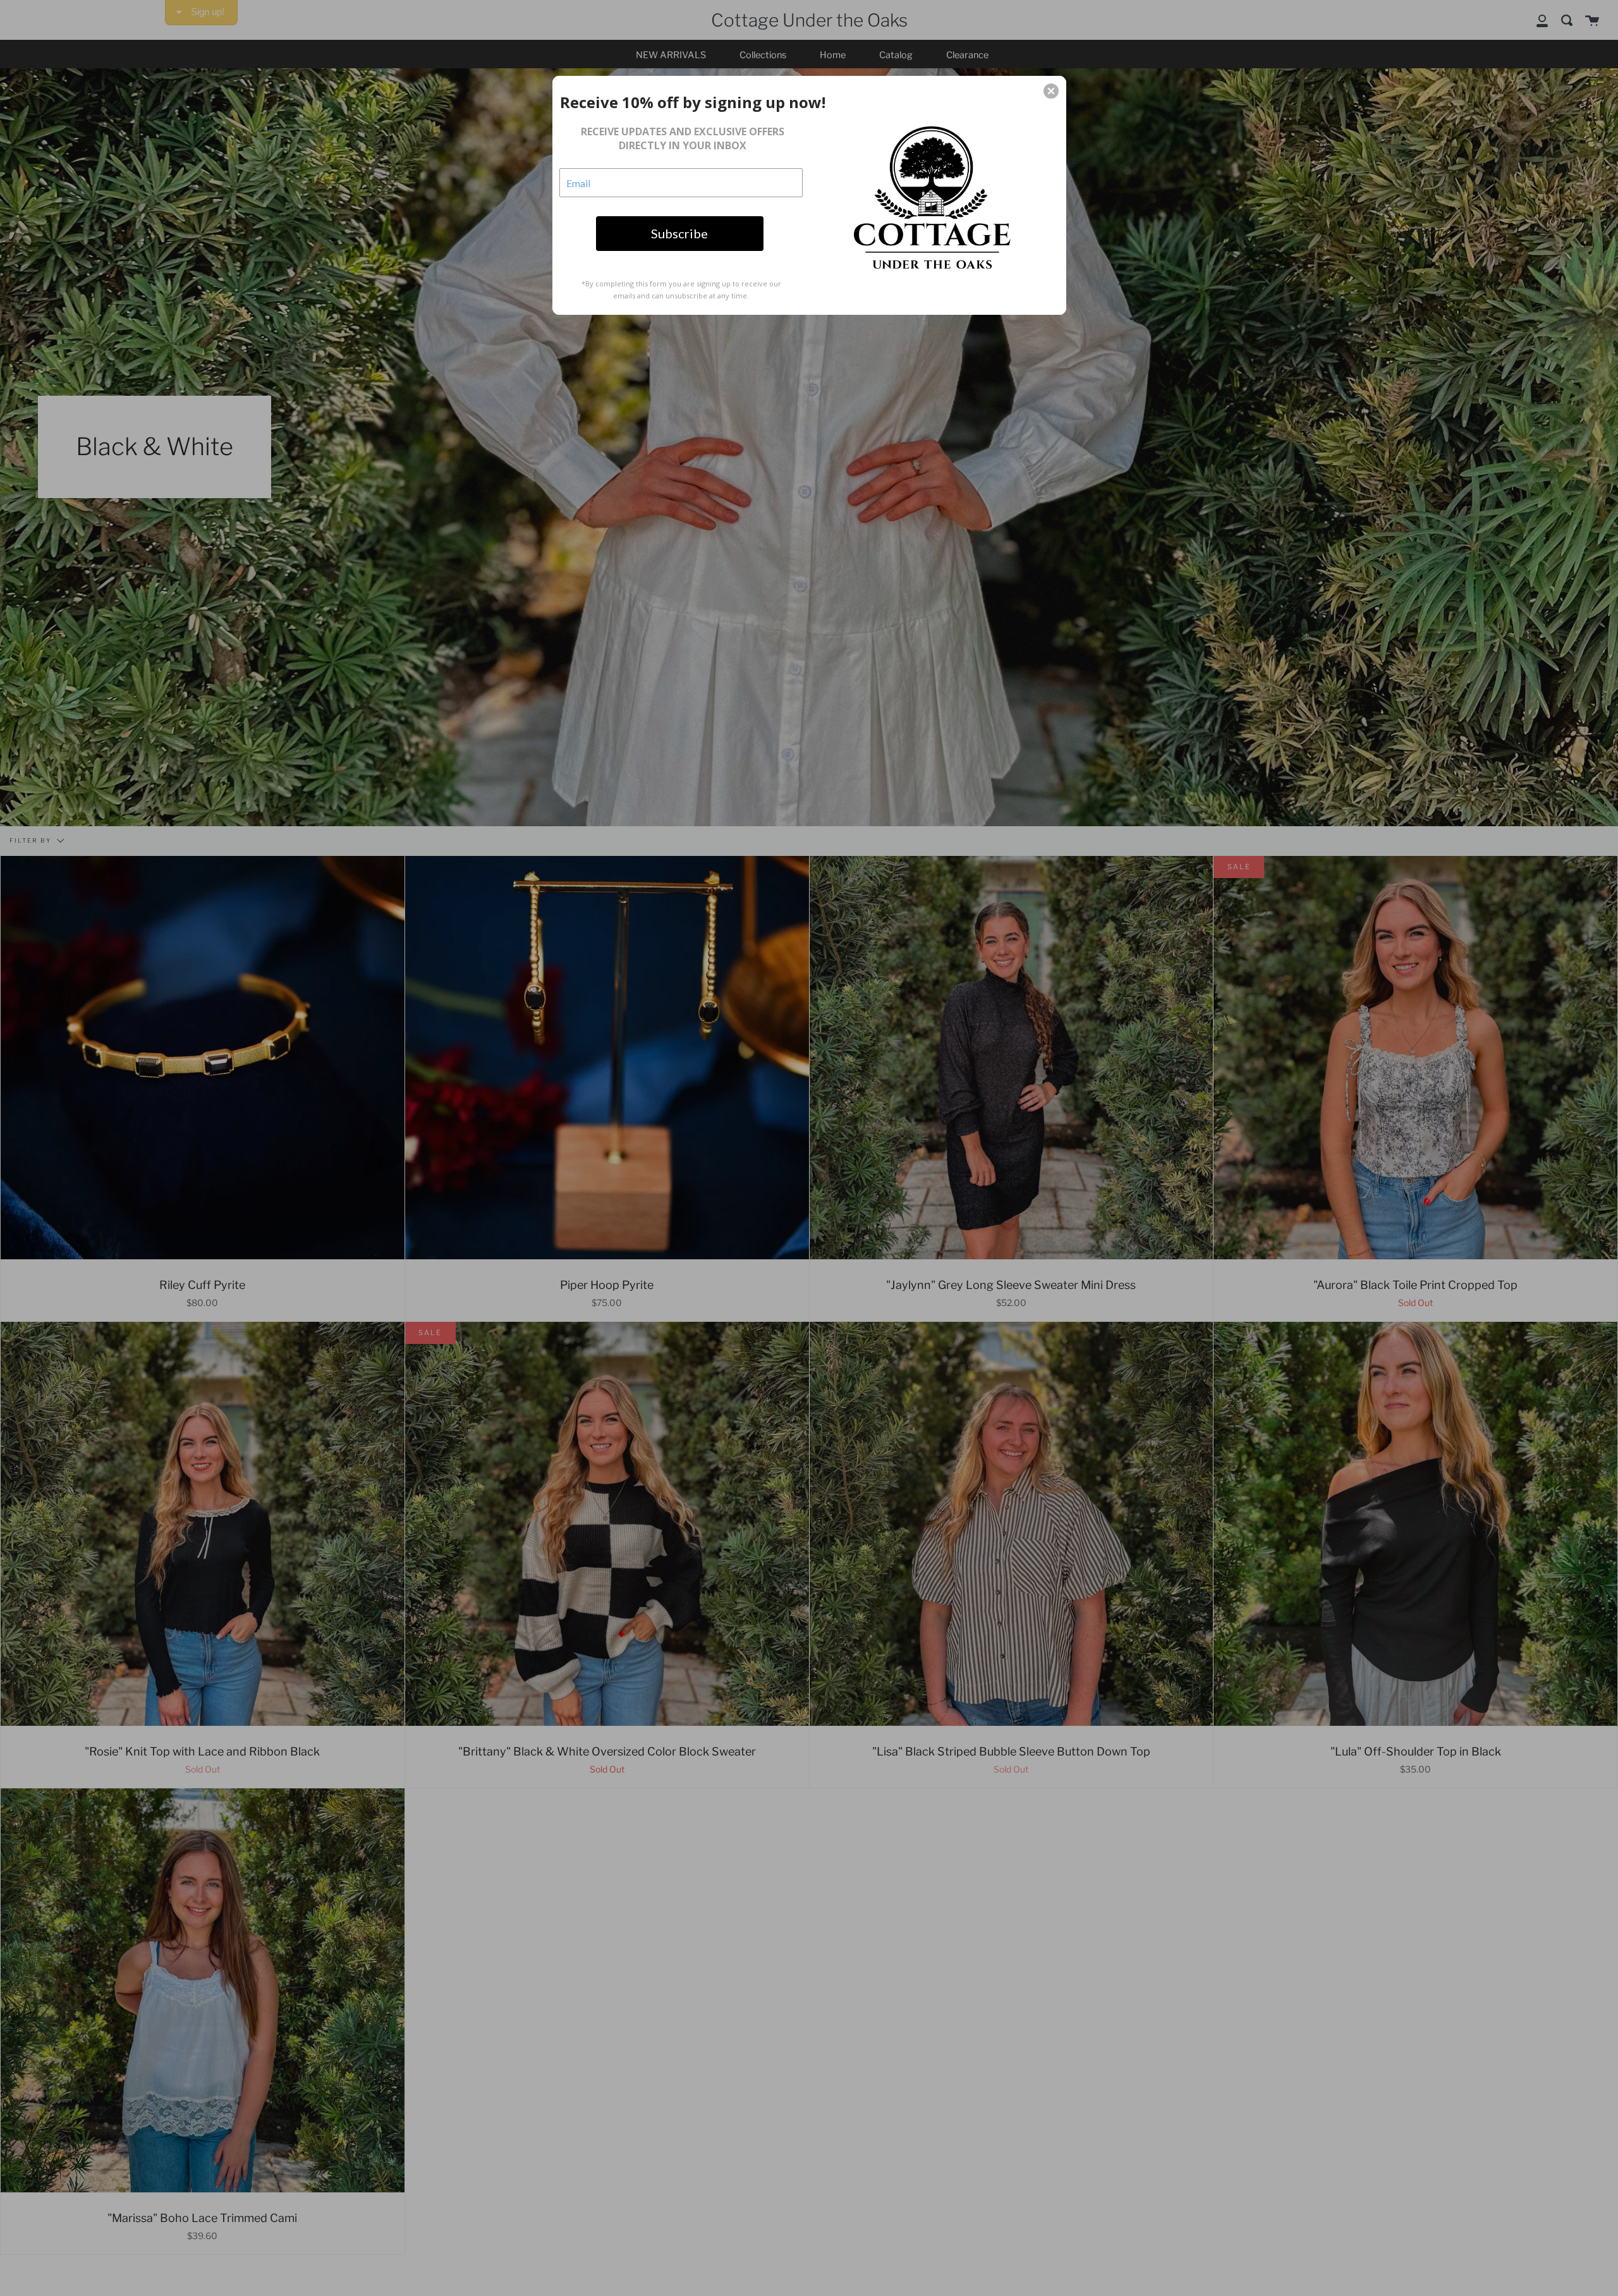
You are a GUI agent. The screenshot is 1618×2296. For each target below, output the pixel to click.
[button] (1051, 91)
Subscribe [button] (679, 233)
